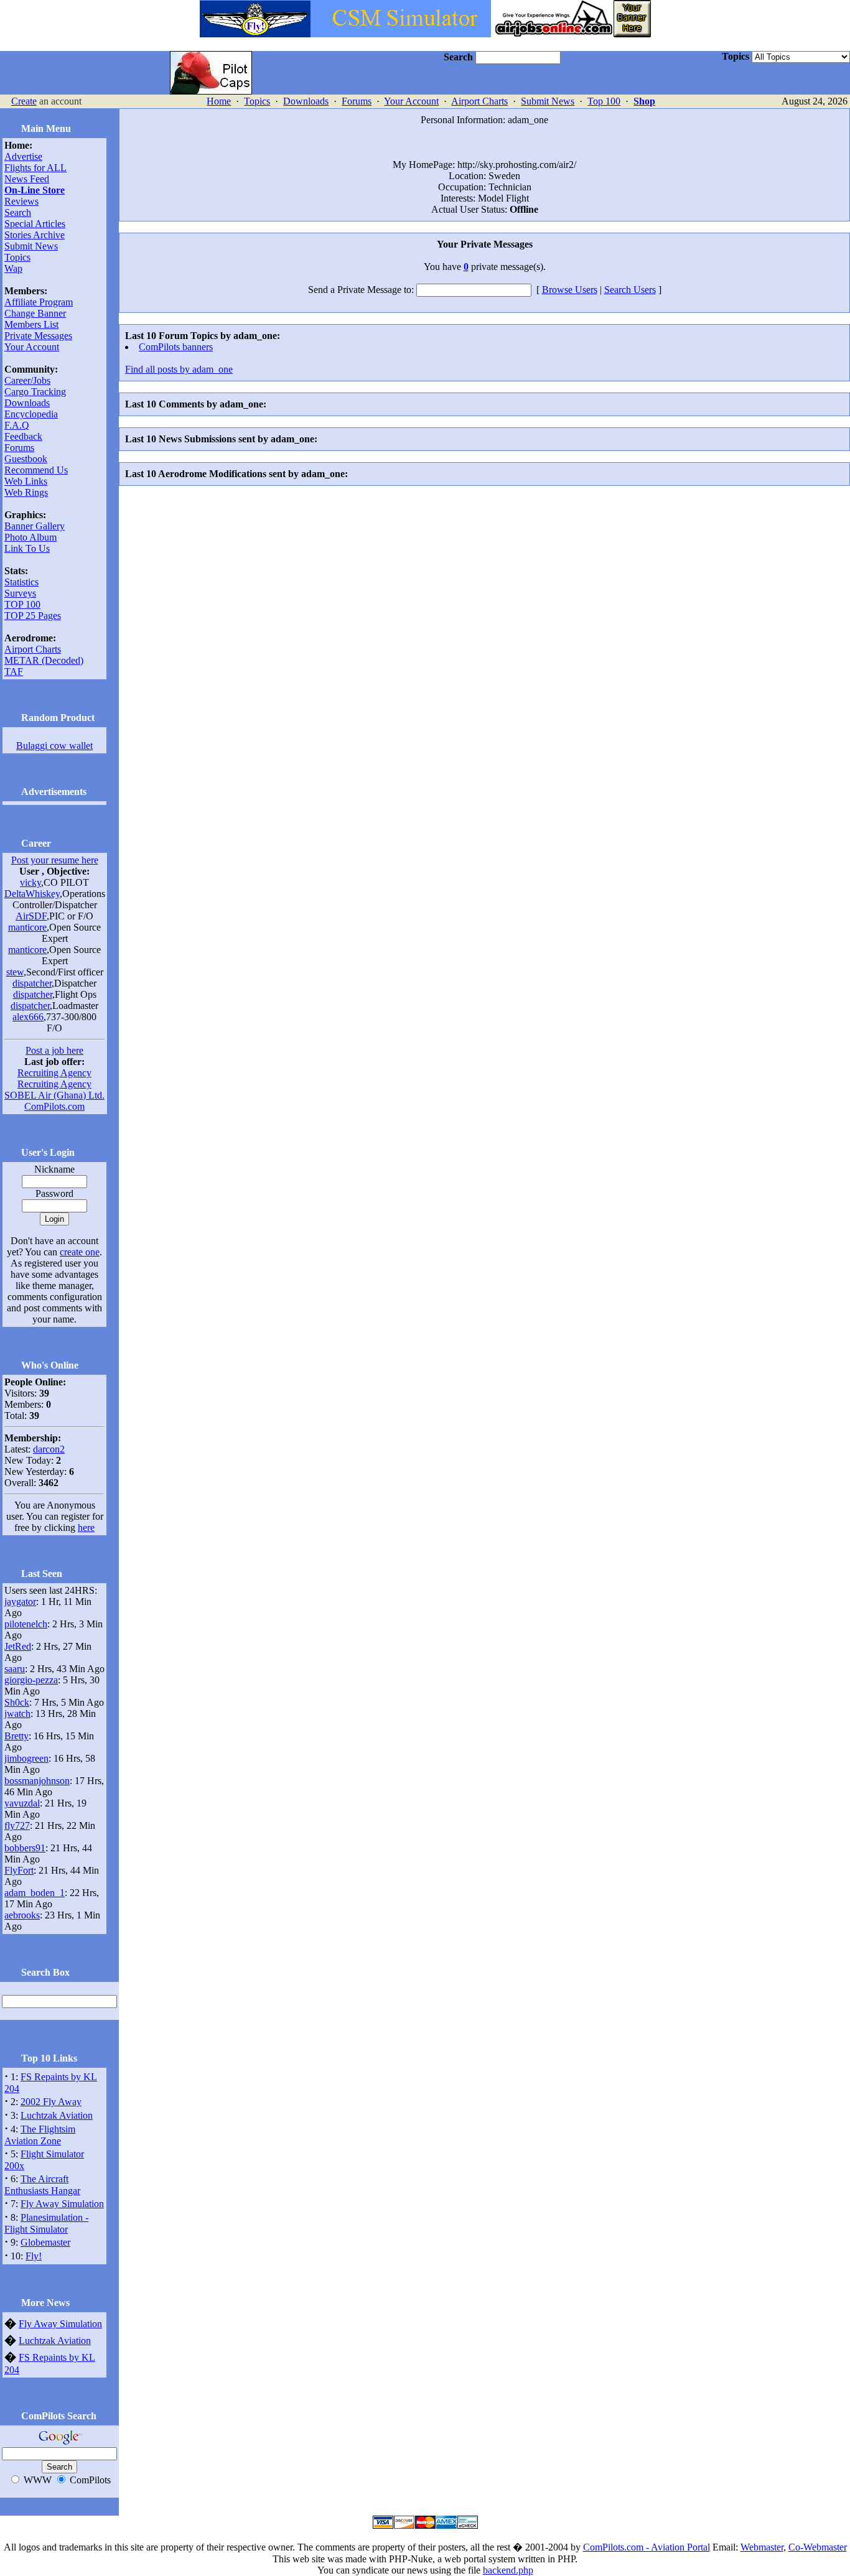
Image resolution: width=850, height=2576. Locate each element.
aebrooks (22, 1915)
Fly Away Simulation (62, 2204)
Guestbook (26, 459)
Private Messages (38, 336)
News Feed (27, 179)
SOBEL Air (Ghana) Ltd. (54, 1095)
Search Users (630, 290)
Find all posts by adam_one (179, 369)
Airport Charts (479, 101)
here (86, 1527)
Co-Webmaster (818, 2547)
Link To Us (27, 548)
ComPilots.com (54, 1106)
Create (24, 101)
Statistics (21, 582)
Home (219, 101)
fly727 (17, 1825)
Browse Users (570, 290)
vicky (30, 882)
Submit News (548, 101)
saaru (15, 1669)
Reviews (21, 201)
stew (15, 972)
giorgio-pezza (31, 1680)
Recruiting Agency (54, 1073)
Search (18, 212)
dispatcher (32, 983)
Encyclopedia (31, 414)
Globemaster (45, 2242)
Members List (31, 324)
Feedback (23, 436)
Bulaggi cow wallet (54, 746)
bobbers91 (25, 1848)
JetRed (18, 1646)
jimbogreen (26, 1758)
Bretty (16, 1736)
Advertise (23, 156)
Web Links (26, 481)
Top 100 (604, 101)
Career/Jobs (27, 380)
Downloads (306, 101)
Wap (13, 268)
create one (80, 1252)
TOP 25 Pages (33, 616)
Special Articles (35, 224)
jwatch (17, 1713)
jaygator (20, 1602)
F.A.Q (17, 425)
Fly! (34, 2256)
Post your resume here (55, 860)
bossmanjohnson (37, 1781)
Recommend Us (36, 470)
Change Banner (35, 313)
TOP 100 (22, 604)
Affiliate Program (39, 302)
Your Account (411, 101)
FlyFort (19, 1870)
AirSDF (31, 916)
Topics (257, 101)
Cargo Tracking (35, 392)
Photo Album (30, 537)
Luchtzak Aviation (57, 2115)
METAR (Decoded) (44, 660)
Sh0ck (17, 1702)
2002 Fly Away (51, 2102)
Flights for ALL (35, 168)
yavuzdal (22, 1803)
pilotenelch (26, 1624)
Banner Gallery (35, 526)
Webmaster (762, 2547)
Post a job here (54, 1050)
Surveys (20, 593)
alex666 (28, 1017)
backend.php (508, 2570)
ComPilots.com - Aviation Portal (647, 2547)
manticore (27, 927)
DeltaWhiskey (32, 894)
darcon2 (49, 1449)
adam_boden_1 (35, 1893)
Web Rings (26, 492)
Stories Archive (35, 235)
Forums (357, 101)
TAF (14, 672)
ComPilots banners (176, 347)
